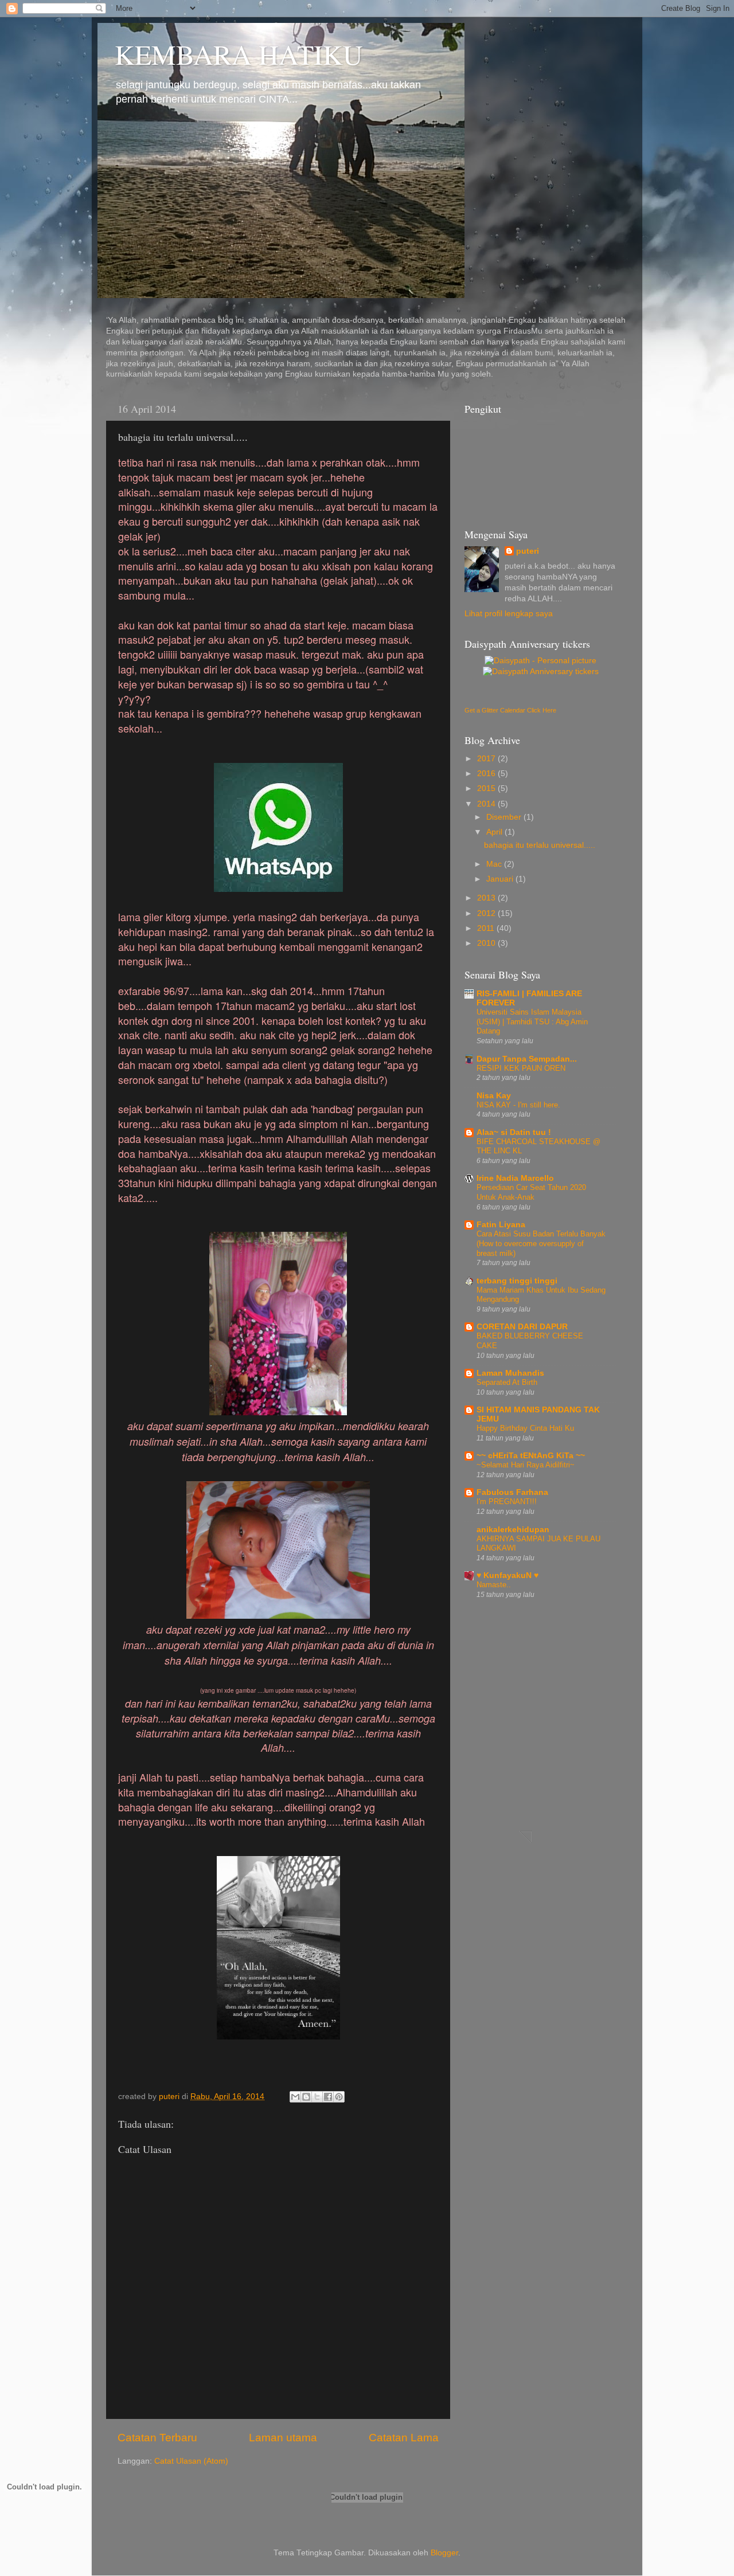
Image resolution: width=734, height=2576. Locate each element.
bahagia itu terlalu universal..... (540, 845)
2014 (487, 804)
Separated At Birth (507, 1382)
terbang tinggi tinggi (517, 1281)
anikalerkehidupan (513, 1530)
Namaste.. (494, 1585)
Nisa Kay (494, 1096)
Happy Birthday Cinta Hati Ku (525, 1428)
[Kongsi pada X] (317, 2097)
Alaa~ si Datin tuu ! (514, 1132)
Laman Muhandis (510, 1373)
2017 (487, 759)
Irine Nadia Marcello (515, 1178)
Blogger (444, 2553)
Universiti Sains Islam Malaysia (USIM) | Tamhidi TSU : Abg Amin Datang (532, 1021)
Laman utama (283, 2438)
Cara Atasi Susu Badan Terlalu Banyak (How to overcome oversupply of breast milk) (541, 1243)
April (495, 832)
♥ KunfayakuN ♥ (507, 1575)
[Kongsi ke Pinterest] (339, 2097)
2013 (487, 898)
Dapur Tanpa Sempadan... (527, 1059)
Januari (501, 879)
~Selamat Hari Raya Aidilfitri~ (526, 1465)
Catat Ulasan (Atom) (191, 2461)
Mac (495, 864)
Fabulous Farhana (512, 1492)
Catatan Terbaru (157, 2438)
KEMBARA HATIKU (239, 54)
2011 (487, 928)
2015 (487, 788)
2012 (487, 913)
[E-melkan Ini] (295, 2097)
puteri (528, 551)
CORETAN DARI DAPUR (522, 1327)
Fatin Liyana (501, 1225)
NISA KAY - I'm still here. (518, 1105)
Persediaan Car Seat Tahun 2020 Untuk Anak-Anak (531, 1192)
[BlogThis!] (306, 2097)
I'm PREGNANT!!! (507, 1502)
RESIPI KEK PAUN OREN (521, 1068)
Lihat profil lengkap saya (509, 614)
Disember (505, 817)
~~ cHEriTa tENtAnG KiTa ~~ (531, 1456)
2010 (487, 943)
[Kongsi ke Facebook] (328, 2097)
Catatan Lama (404, 2438)
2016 (487, 774)
